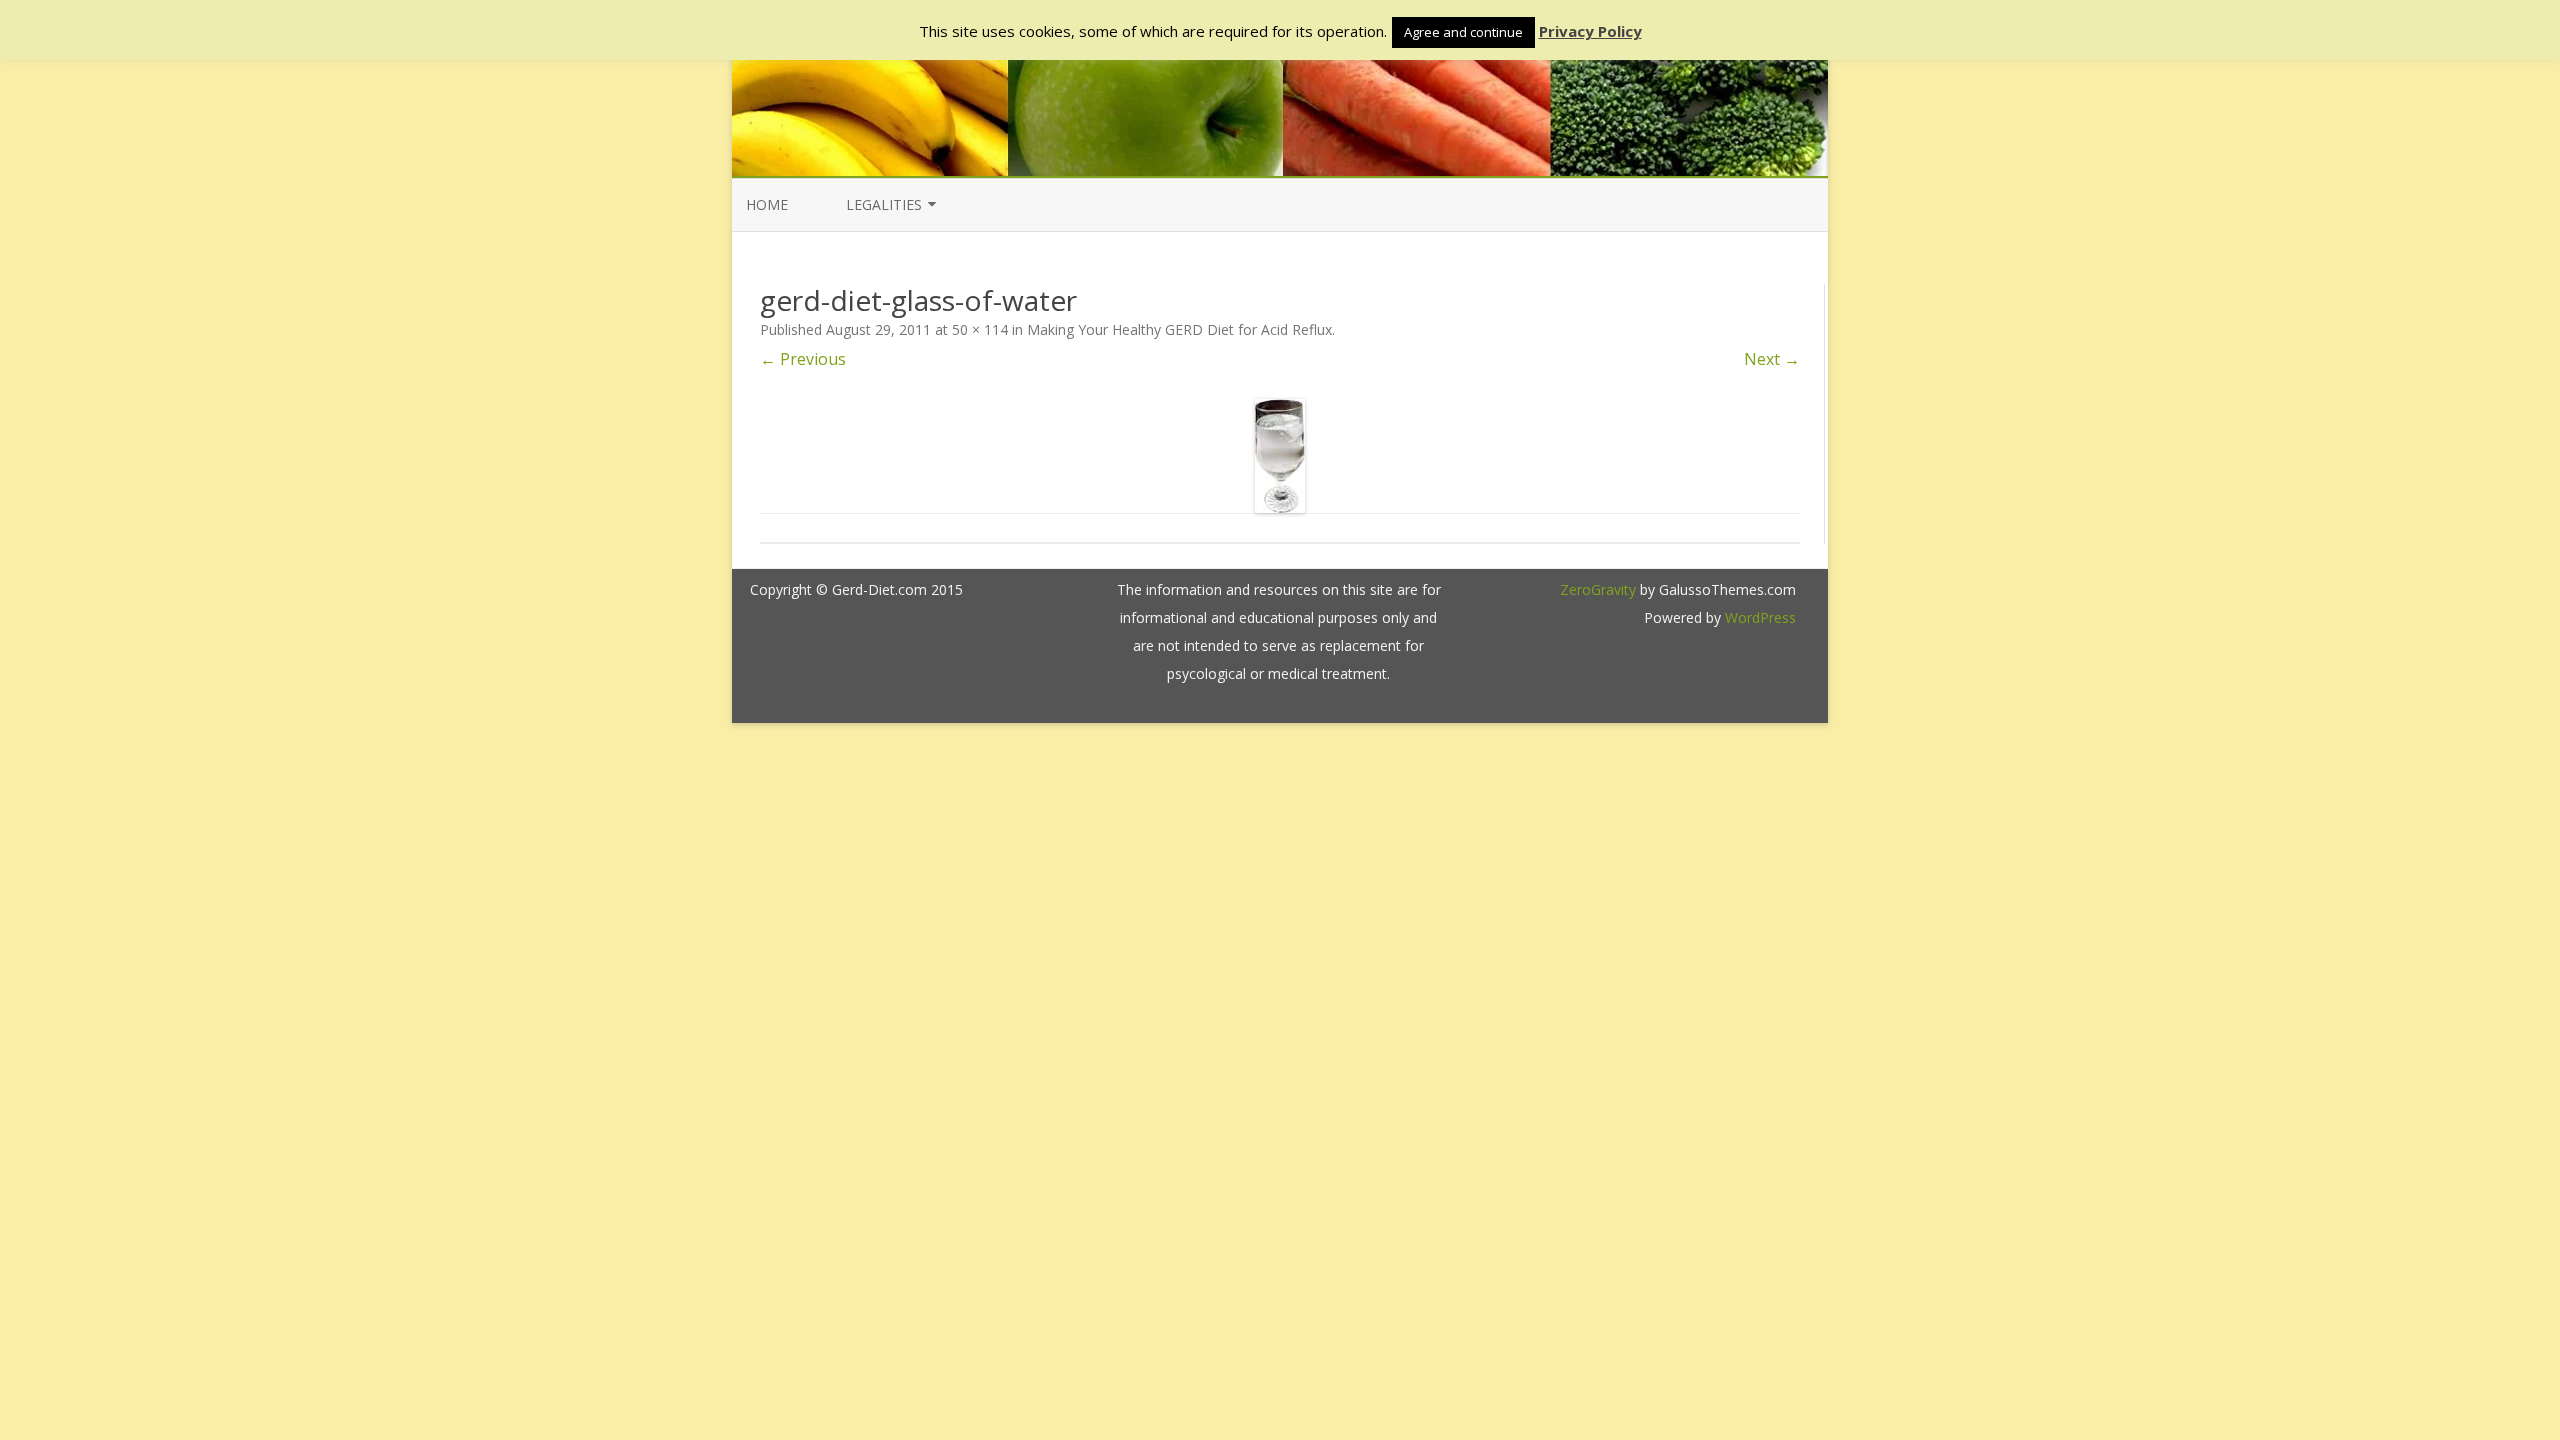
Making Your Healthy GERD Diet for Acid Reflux (1179, 329)
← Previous (803, 359)
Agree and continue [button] (1463, 32)
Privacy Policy (1590, 31)
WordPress (1758, 617)
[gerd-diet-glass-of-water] (1280, 456)
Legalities (884, 204)
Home (767, 204)
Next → (1772, 359)
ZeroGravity (1598, 589)
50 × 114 (980, 329)
